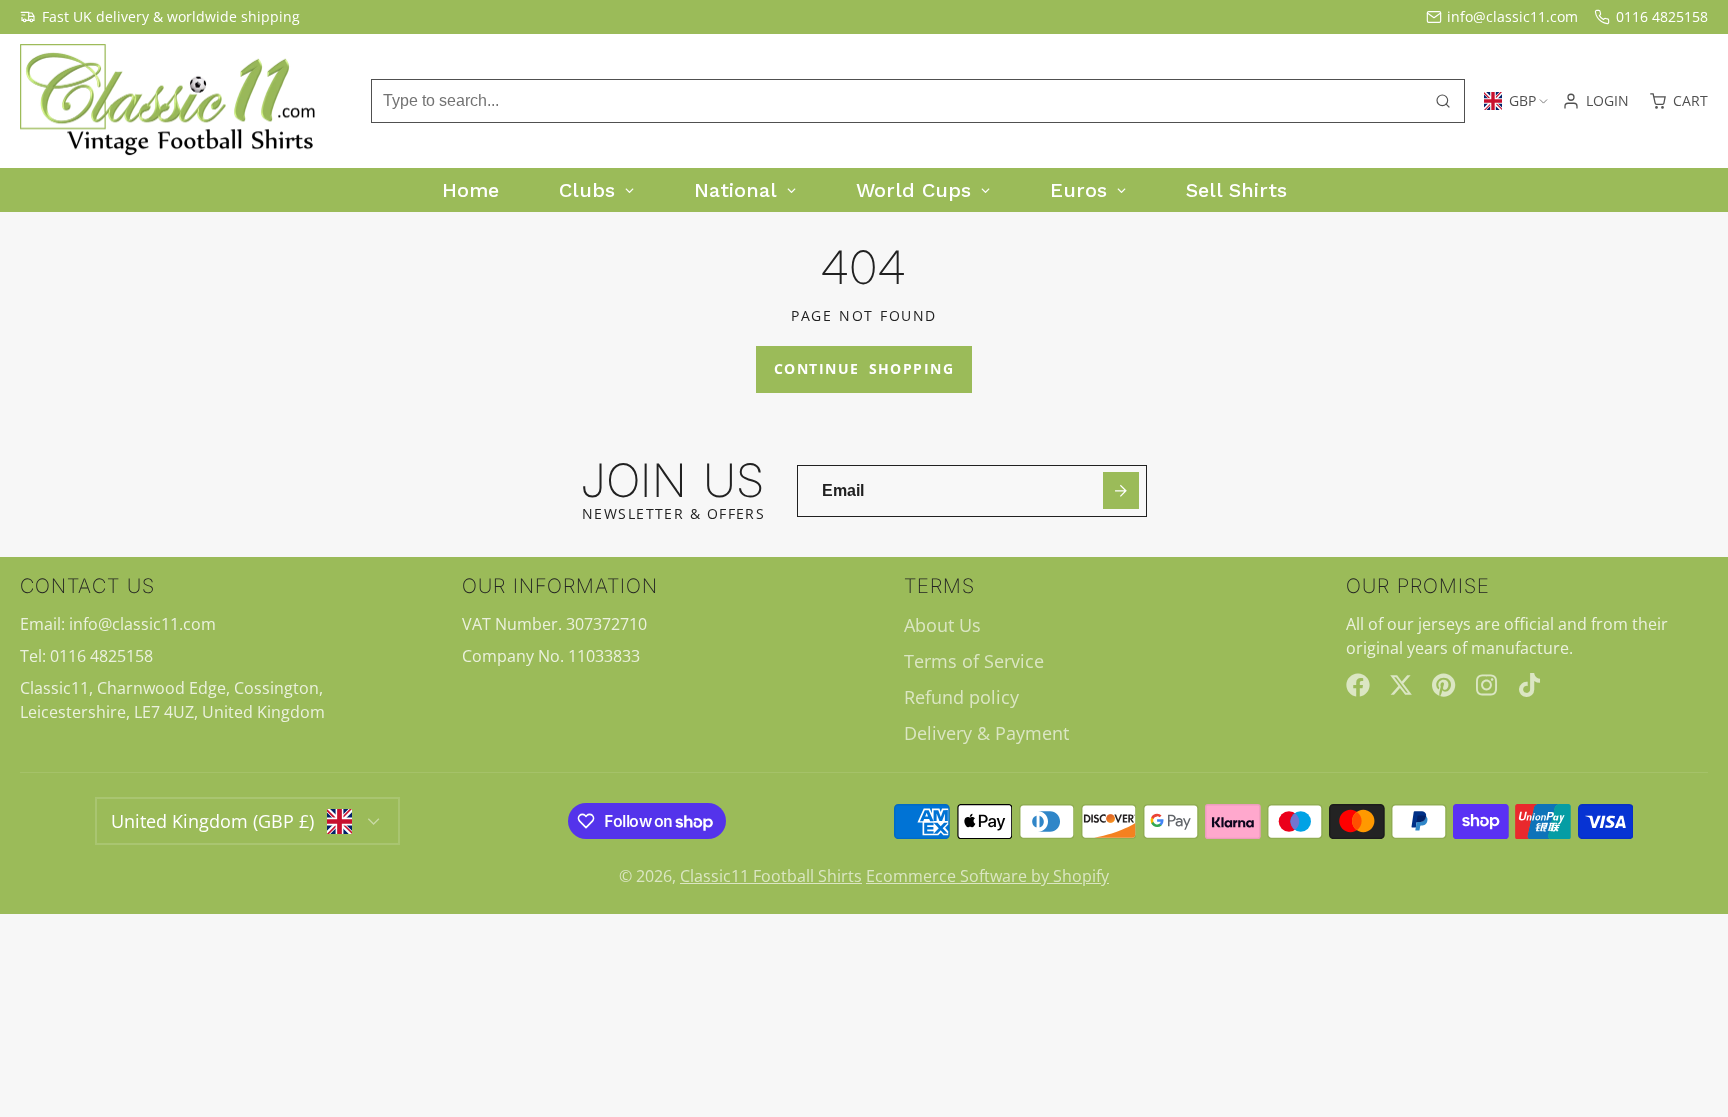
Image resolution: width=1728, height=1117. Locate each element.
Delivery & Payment (986, 733)
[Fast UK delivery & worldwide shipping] (160, 17)
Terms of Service (974, 661)
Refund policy (961, 697)
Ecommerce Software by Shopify (987, 876)
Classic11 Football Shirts (771, 876)
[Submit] (1121, 490)
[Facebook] (1358, 685)
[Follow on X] (1401, 685)
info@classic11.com (1512, 16)
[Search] (1443, 101)
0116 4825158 (1662, 16)
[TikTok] (1531, 685)
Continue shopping (864, 368)
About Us (942, 625)
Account (1595, 101)
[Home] (170, 101)
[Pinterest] (1444, 685)
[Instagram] (1488, 685)
